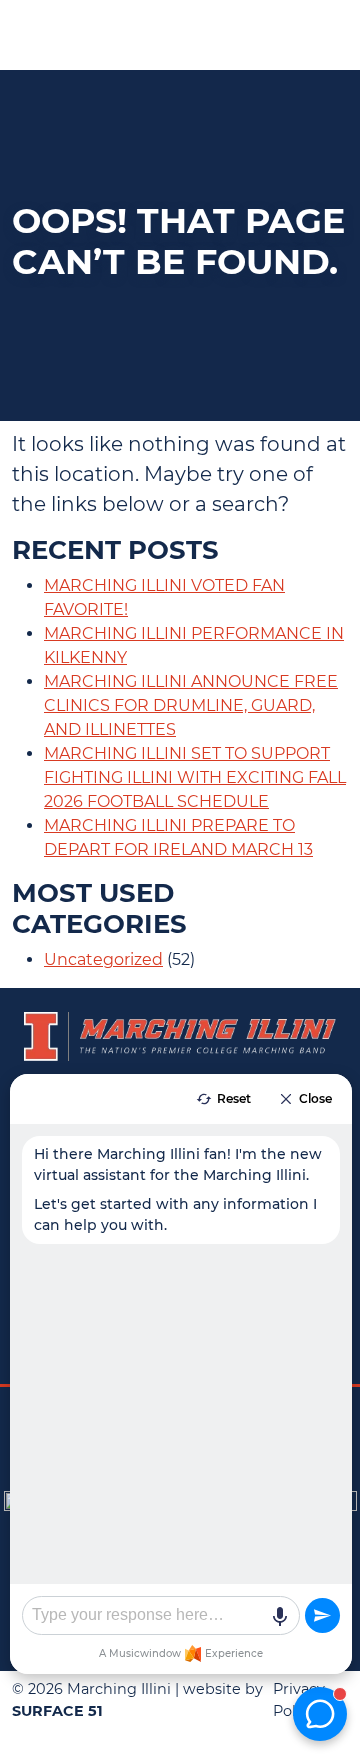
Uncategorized (103, 959)
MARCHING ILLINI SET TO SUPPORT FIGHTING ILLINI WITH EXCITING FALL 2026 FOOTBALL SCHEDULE (195, 777)
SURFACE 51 (57, 1711)
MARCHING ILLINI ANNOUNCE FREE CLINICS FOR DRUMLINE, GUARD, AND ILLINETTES (191, 705)
